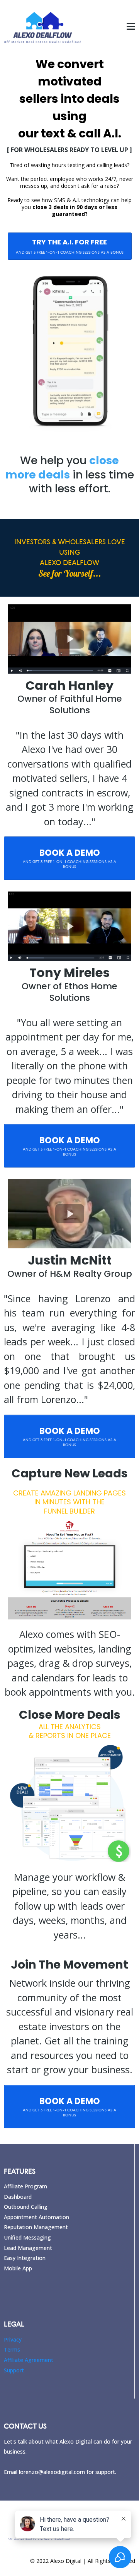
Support (14, 2370)
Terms (12, 2349)
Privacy (13, 2339)
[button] (131, 28)
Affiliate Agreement (29, 2360)
